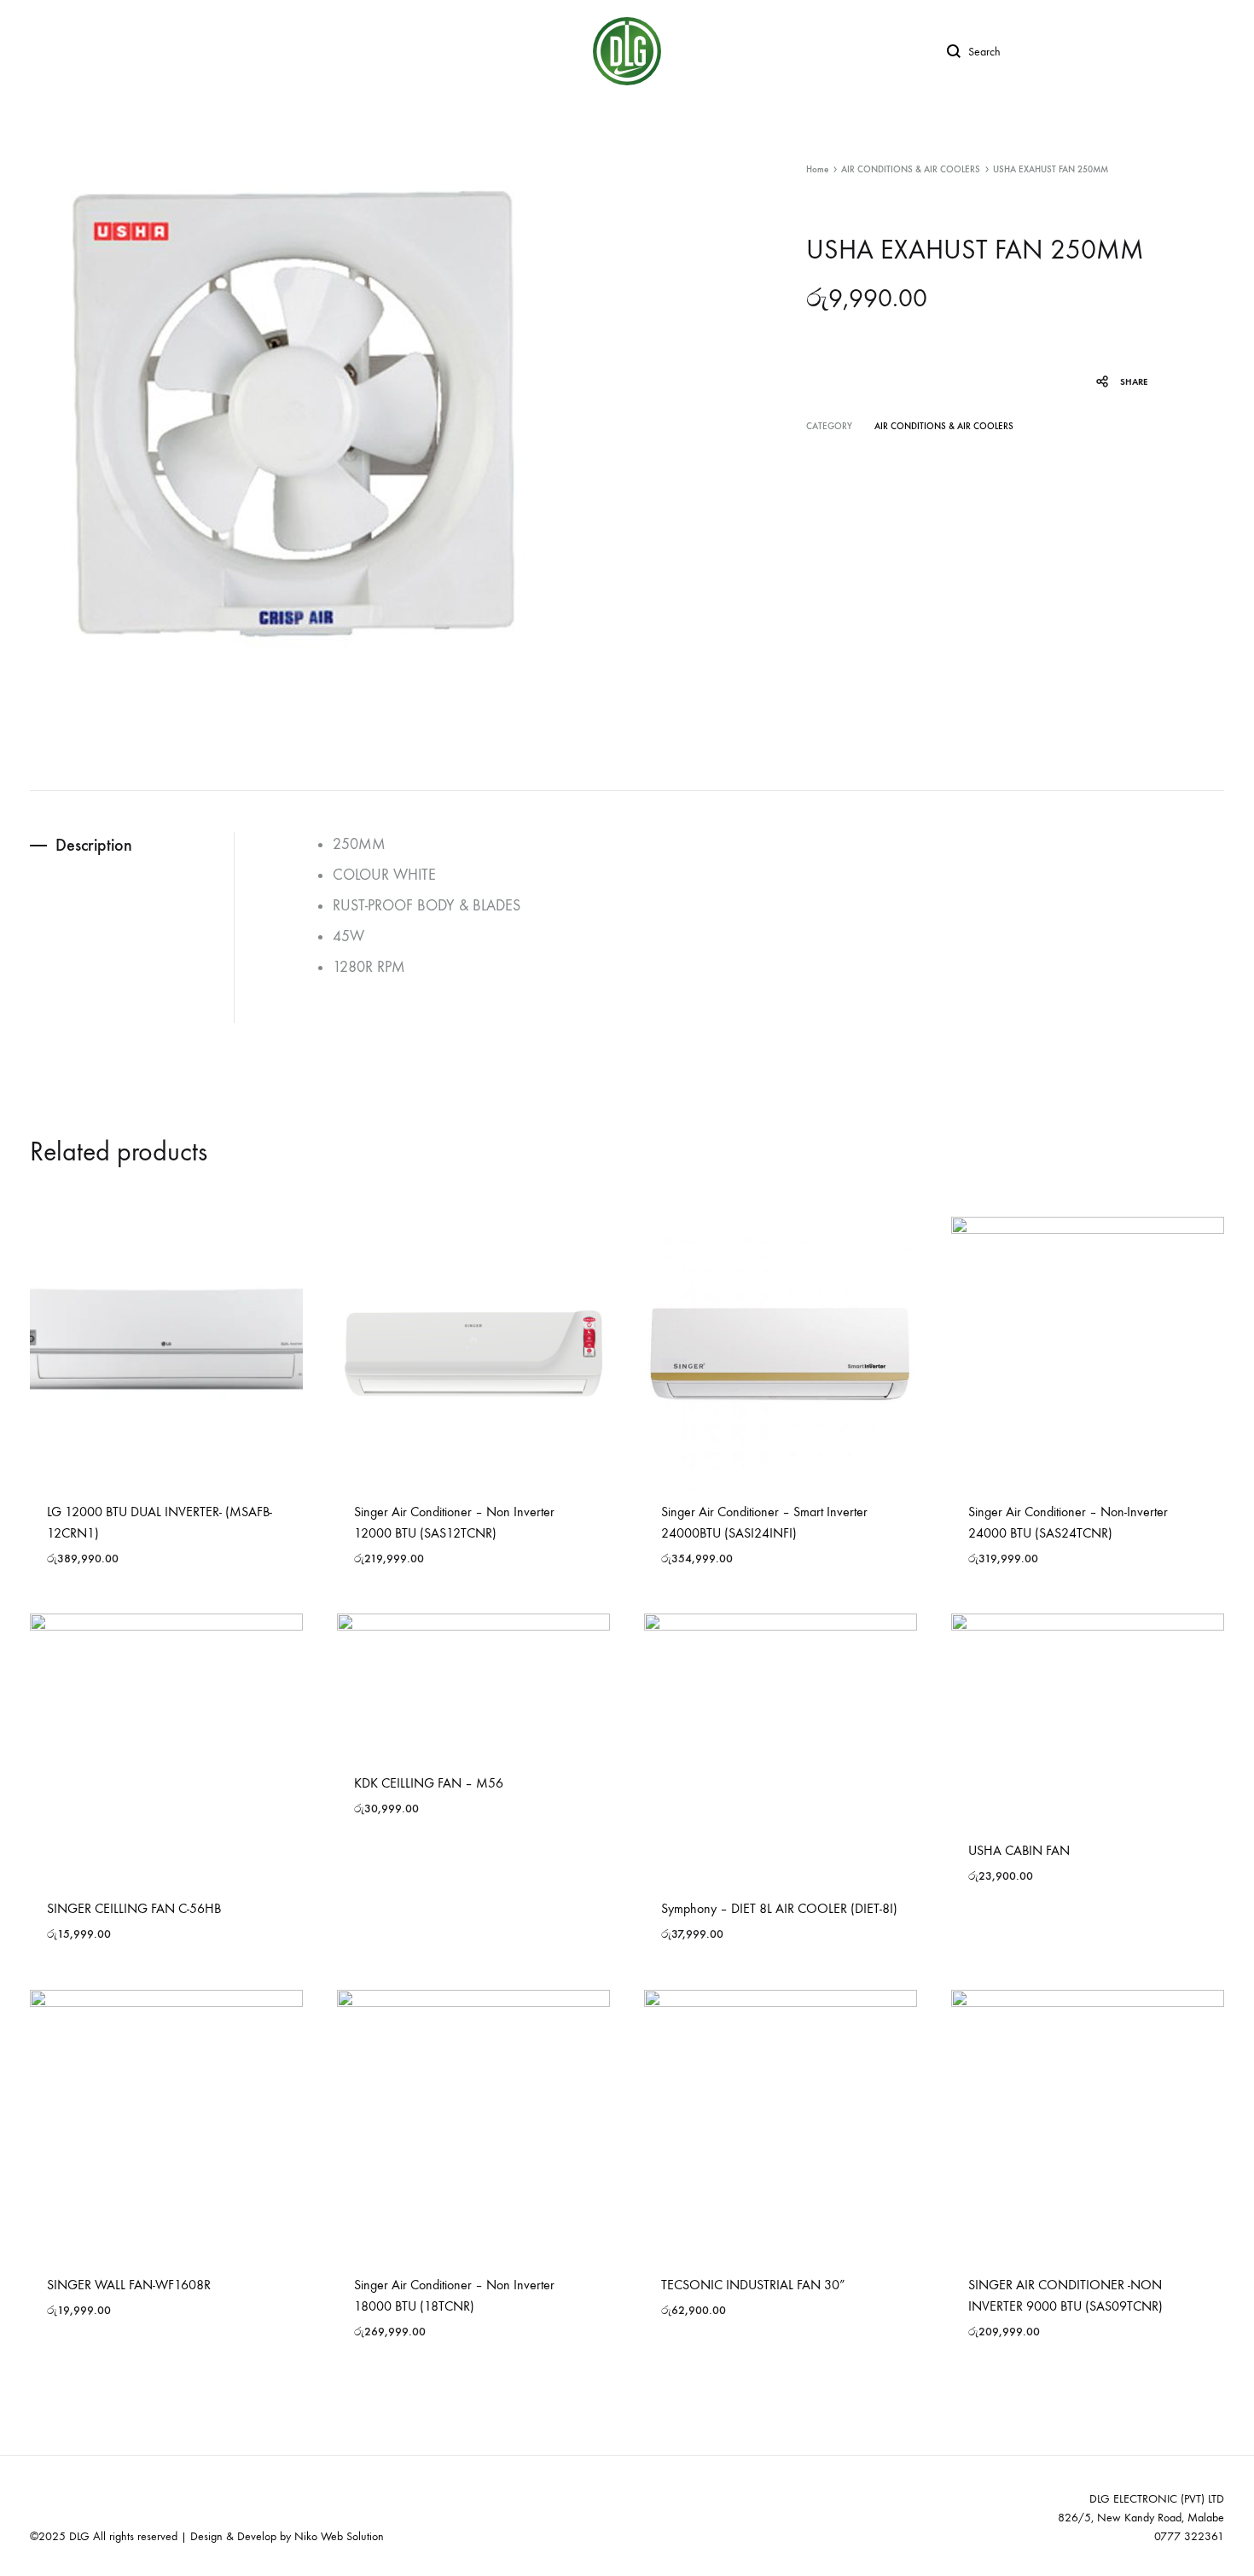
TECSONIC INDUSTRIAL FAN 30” (753, 2285)
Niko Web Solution (339, 2536)
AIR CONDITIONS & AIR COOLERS (911, 169)
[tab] (132, 845)
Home (817, 169)
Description (94, 845)
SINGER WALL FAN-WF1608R (129, 2285)
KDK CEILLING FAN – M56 (429, 1783)
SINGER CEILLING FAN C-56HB (134, 1908)
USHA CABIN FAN (1019, 1850)
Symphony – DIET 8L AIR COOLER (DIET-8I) (779, 1908)
